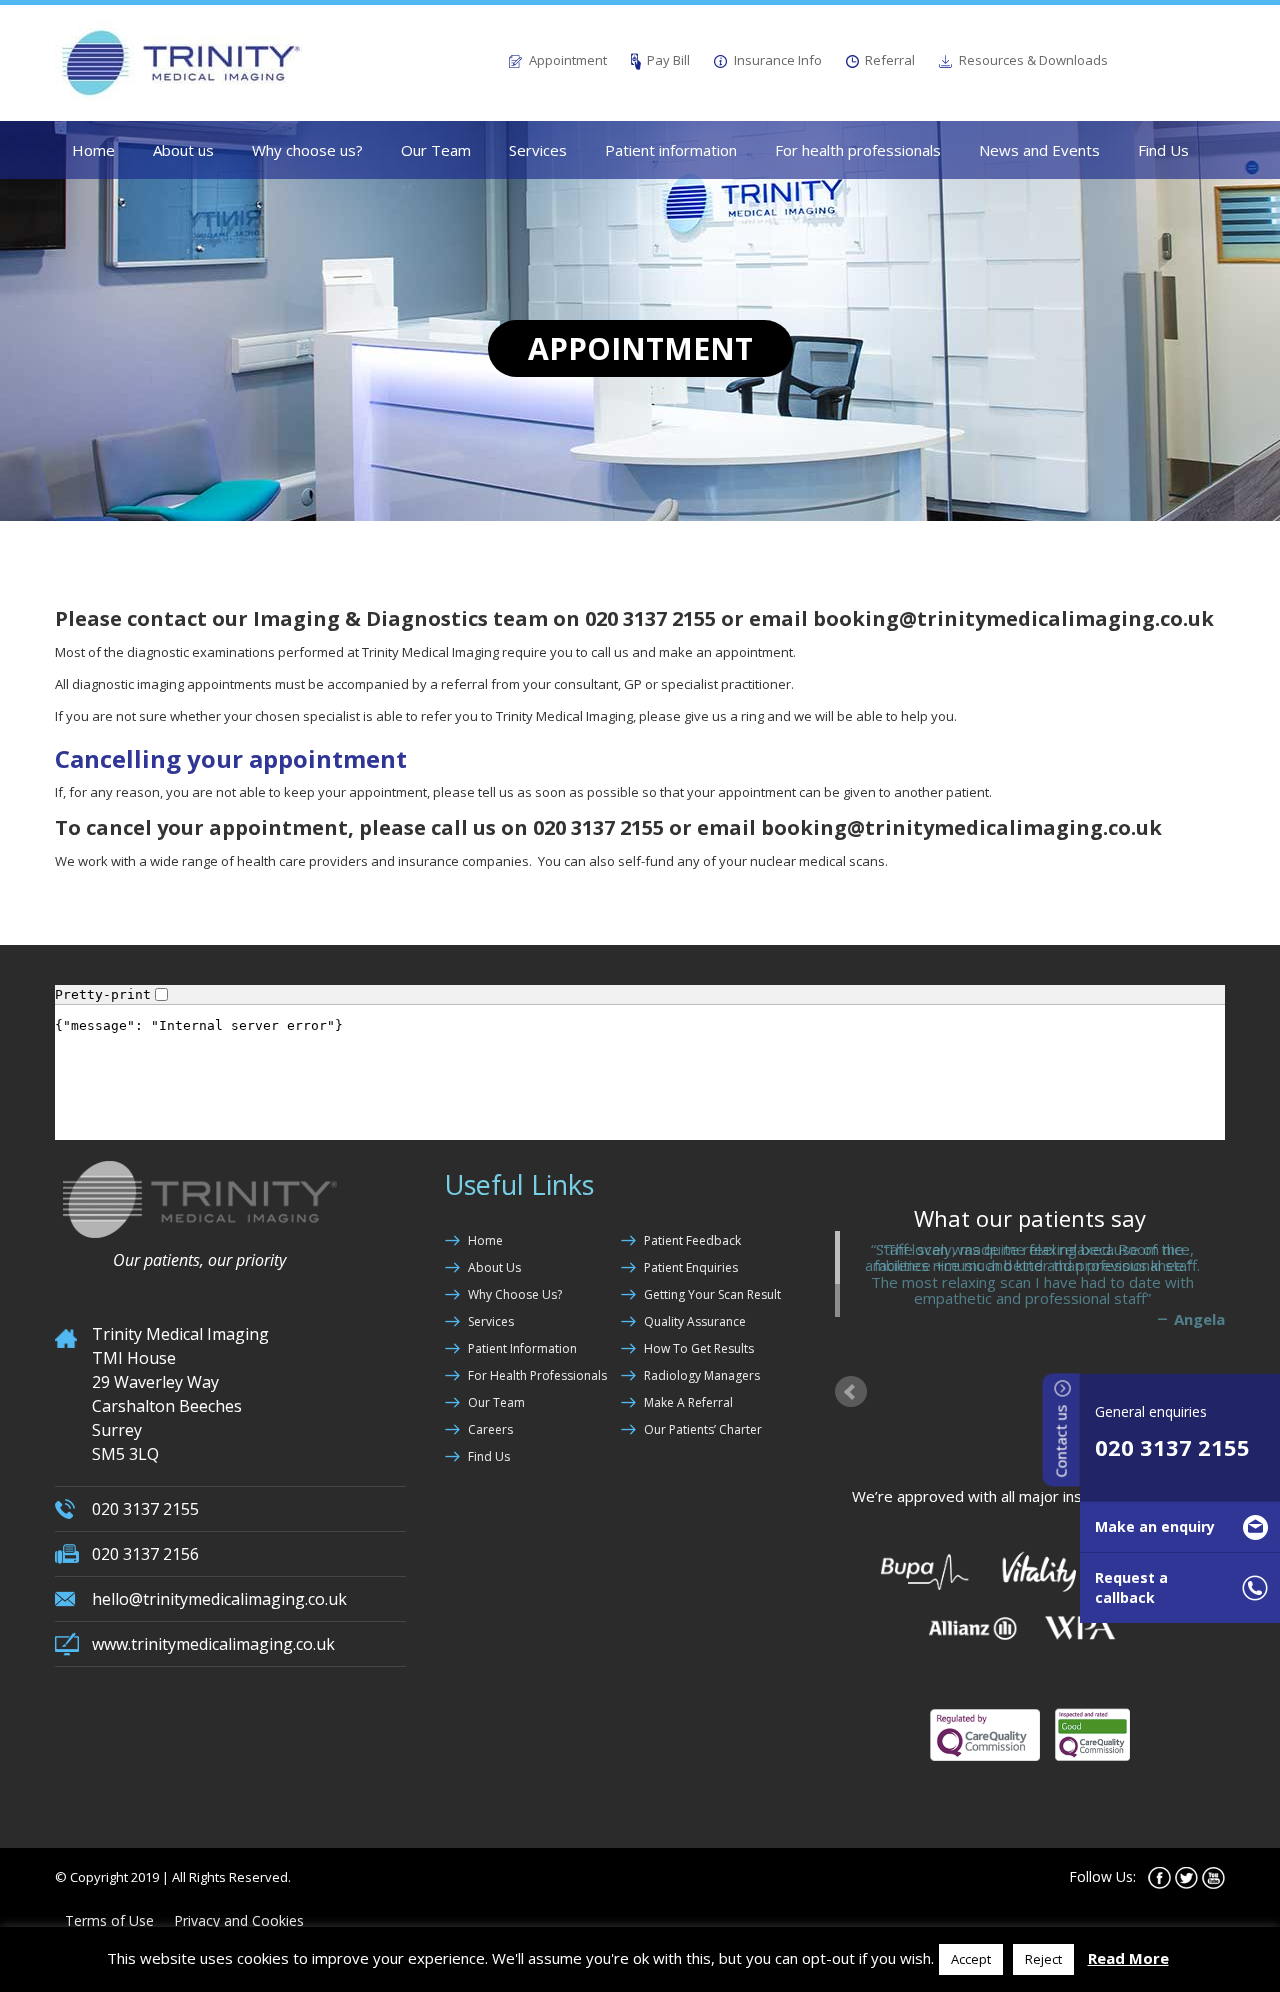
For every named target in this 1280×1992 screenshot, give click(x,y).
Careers (490, 1429)
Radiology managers (702, 1375)
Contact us (1061, 1439)
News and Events (1039, 150)
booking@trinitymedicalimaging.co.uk (1013, 618)
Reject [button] (1043, 1959)
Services (538, 150)
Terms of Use (109, 1904)
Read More (1128, 1958)
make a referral (688, 1402)
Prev (851, 1376)
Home (93, 150)
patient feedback (692, 1240)
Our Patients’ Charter (703, 1429)
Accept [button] (971, 1959)
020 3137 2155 (1172, 1447)
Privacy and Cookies (239, 1904)
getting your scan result (712, 1294)
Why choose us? (307, 150)
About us (183, 150)
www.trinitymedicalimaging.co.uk (213, 1644)
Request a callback (1131, 1587)
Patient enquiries (691, 1267)
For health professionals (858, 150)
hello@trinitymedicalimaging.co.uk (219, 1599)
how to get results (699, 1348)
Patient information (671, 150)
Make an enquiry (1155, 1526)
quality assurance (695, 1321)
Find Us (1163, 150)
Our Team (436, 150)
